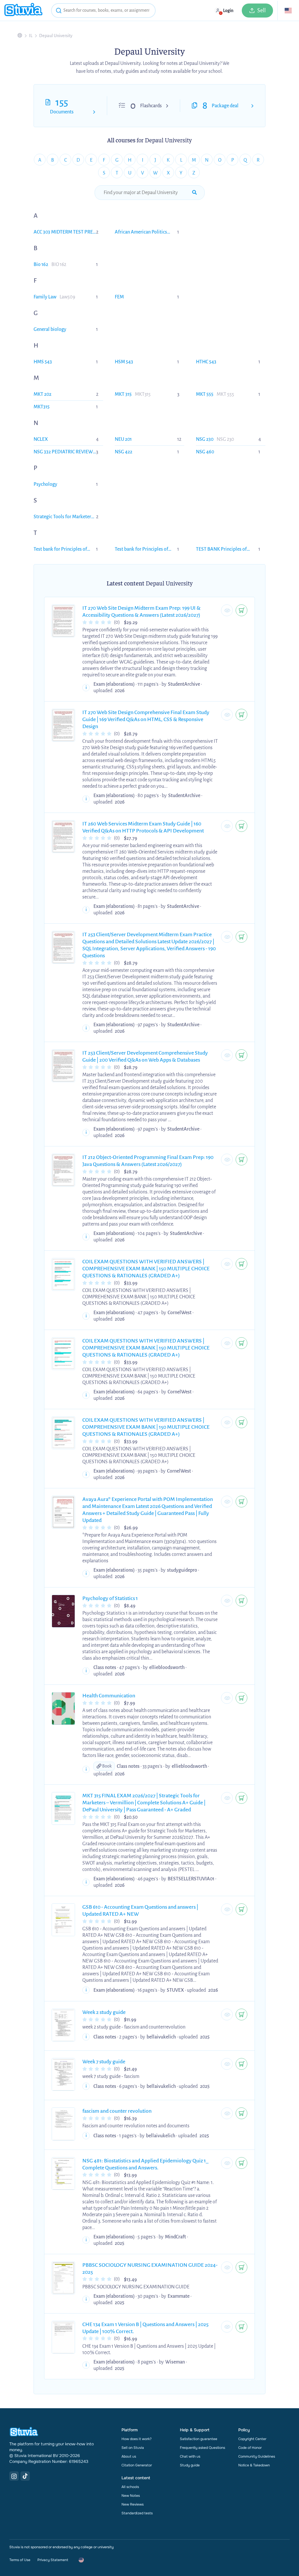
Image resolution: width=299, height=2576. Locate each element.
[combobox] (103, 11)
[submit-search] (194, 193)
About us (129, 2456)
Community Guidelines (257, 2456)
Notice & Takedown (254, 2465)
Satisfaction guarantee (199, 2439)
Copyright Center (252, 2439)
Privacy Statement (53, 2560)
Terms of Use (20, 2560)
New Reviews (133, 2504)
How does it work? (137, 2439)
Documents (62, 112)
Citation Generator (137, 2465)
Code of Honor (250, 2448)
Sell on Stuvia (133, 2448)
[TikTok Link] (25, 2476)
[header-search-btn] (59, 11)
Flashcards (151, 106)
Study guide (190, 2465)
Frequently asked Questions (202, 2448)
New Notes (131, 2496)
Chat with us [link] (190, 2456)
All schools (130, 2487)
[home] (23, 10)
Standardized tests (137, 2513)
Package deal (225, 106)
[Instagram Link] (14, 2476)
